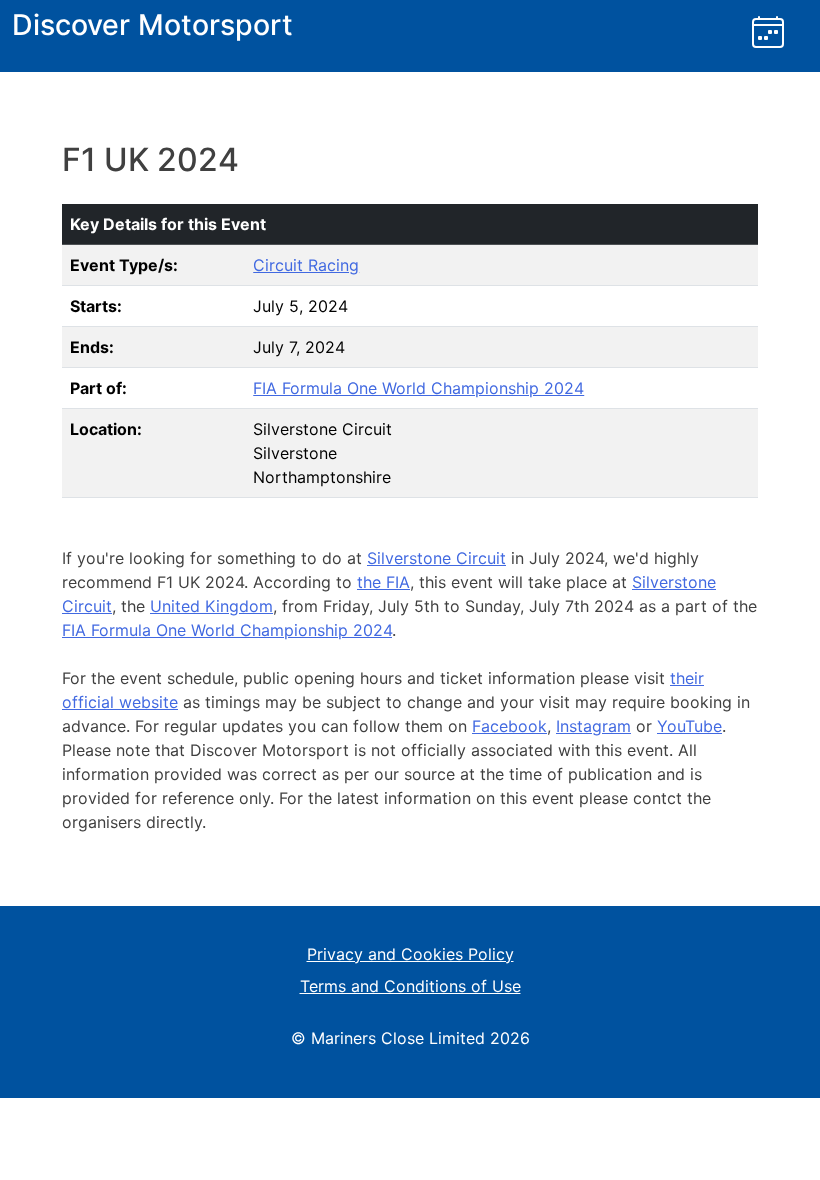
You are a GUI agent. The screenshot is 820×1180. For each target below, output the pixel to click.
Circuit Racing (306, 265)
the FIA (383, 582)
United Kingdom (211, 606)
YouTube (689, 726)
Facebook (509, 726)
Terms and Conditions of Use (410, 986)
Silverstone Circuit (436, 558)
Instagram (593, 726)
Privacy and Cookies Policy (410, 954)
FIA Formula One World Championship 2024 (418, 388)
